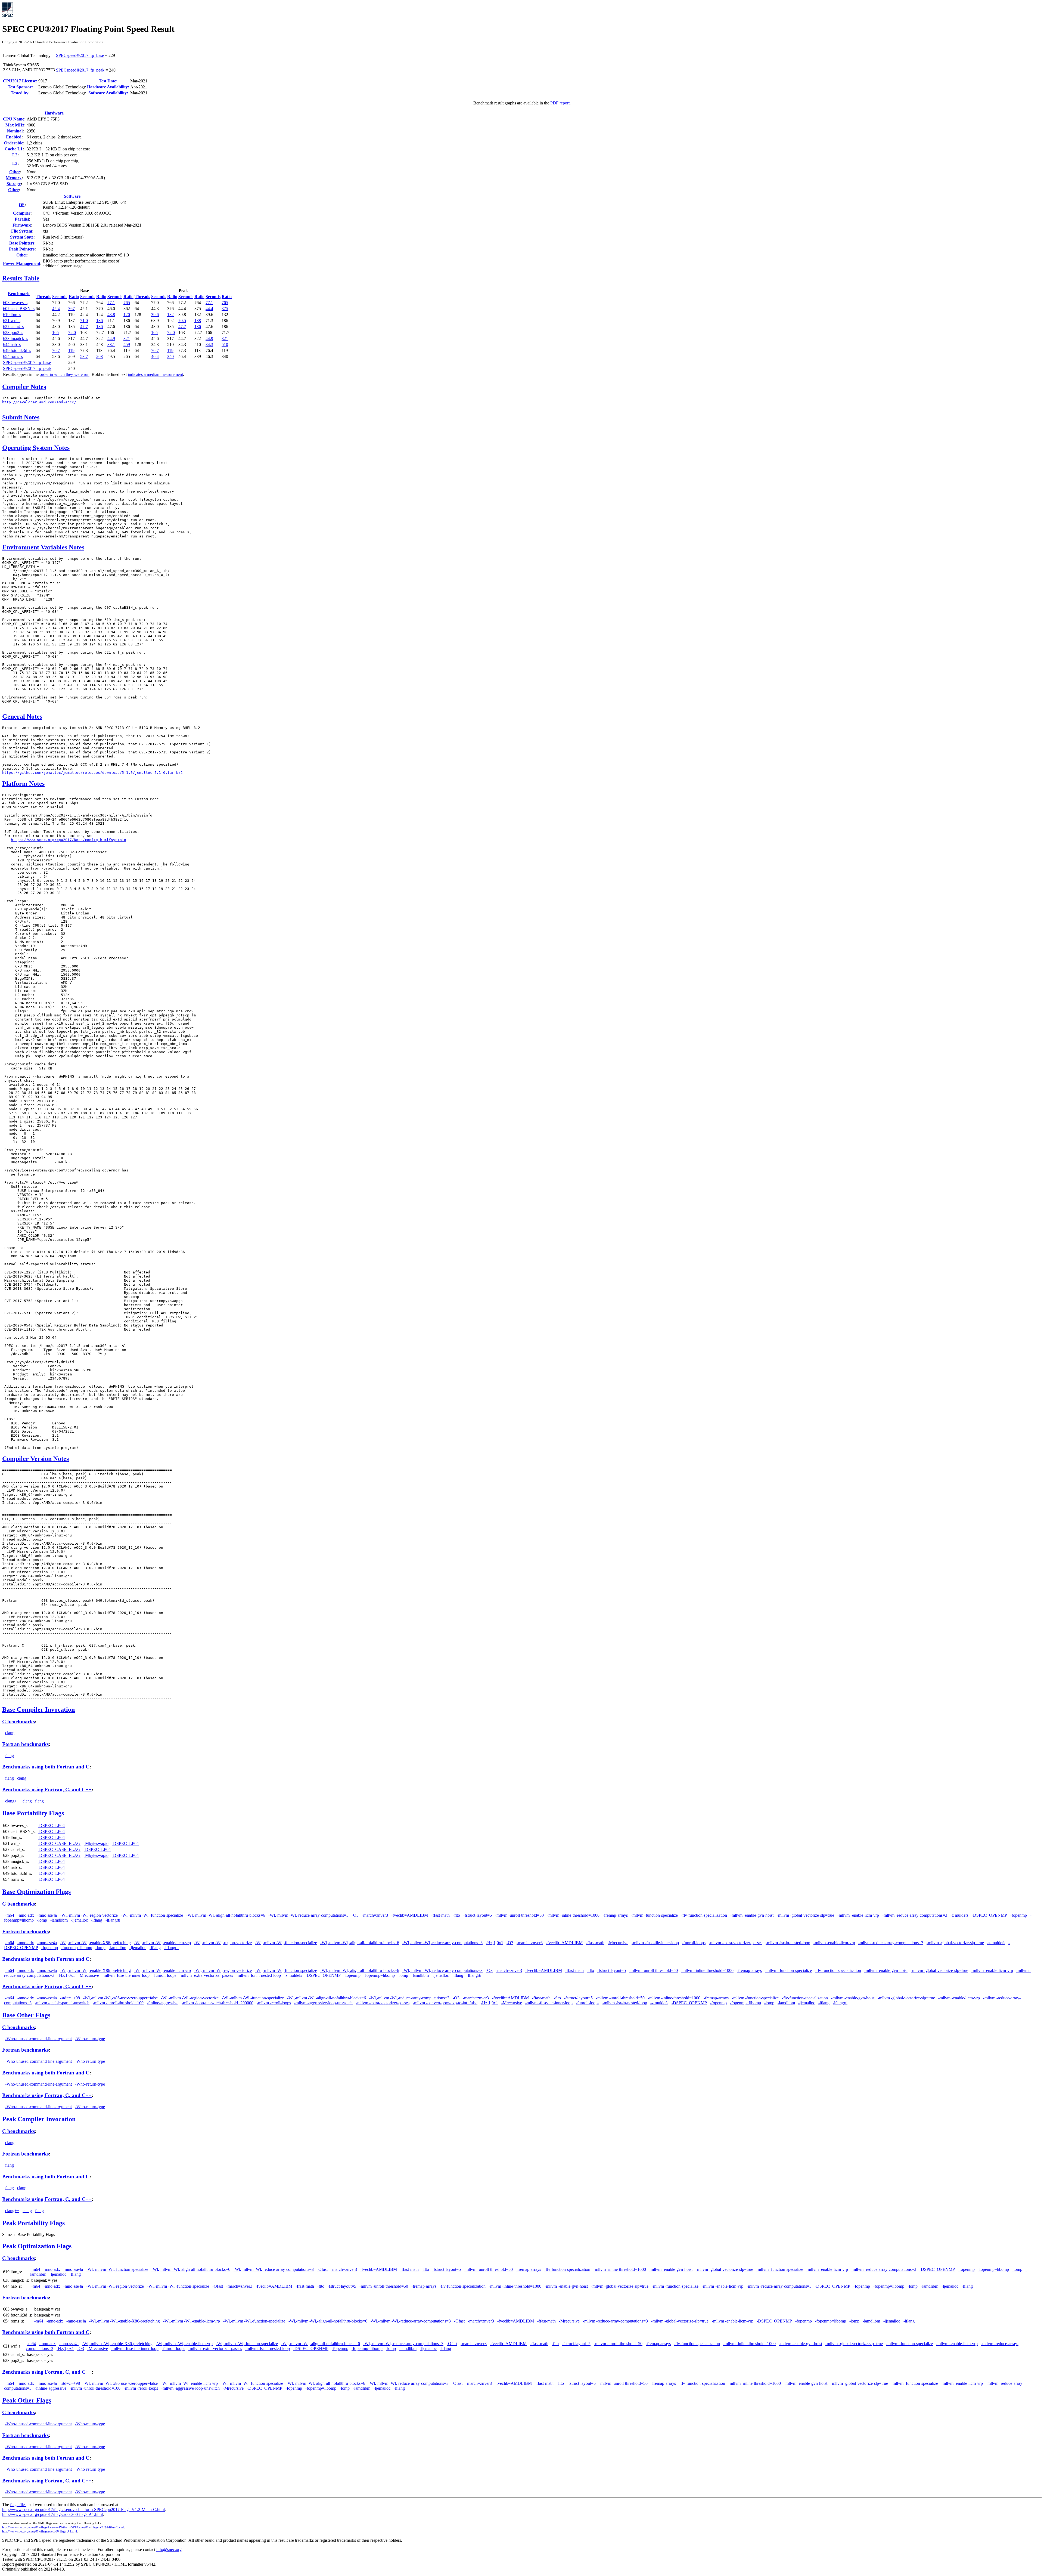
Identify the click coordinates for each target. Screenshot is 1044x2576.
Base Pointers (22, 243)
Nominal (15, 131)
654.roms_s (13, 356)
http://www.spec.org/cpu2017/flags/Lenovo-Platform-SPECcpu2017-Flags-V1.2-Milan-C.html (83, 2509)
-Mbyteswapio (96, 1843)
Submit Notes (21, 417)
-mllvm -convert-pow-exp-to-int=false (445, 2003)
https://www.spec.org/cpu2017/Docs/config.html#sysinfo (69, 840)
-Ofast (322, 2269)
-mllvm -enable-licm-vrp (858, 1915)
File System (22, 231)
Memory (14, 178)
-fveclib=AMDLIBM (410, 1915)
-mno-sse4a (47, 1915)
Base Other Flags (26, 2015)
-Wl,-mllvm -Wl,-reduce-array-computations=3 (308, 1915)
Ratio (74, 297)
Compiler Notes (24, 387)
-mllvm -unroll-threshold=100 (118, 2003)
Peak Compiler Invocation (39, 2119)
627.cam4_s (13, 327)
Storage (14, 184)
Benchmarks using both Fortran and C (46, 1767)
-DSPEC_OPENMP (989, 1915)
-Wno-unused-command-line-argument (38, 2039)
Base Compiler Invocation (38, 1709)
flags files (18, 2505)
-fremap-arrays (615, 1915)
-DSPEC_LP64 (51, 1825)
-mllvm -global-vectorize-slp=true (805, 1915)
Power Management (22, 263)
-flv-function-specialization (704, 1915)
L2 (15, 155)
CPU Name (14, 119)
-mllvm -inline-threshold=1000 (573, 1915)
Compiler (22, 213)
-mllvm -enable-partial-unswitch (62, 2003)
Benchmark (19, 294)
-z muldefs (959, 1915)
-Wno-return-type (90, 2039)
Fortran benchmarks (25, 1744)
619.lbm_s (12, 315)
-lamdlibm (59, 1920)
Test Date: (108, 81)
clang (10, 1733)
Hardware (54, 113)
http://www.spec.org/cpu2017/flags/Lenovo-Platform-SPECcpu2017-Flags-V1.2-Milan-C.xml (63, 2527)
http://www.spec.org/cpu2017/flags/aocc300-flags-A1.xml (40, 2531)
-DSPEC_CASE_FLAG (59, 1843)
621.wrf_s (12, 321)
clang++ (12, 1801)
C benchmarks (18, 1722)
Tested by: (20, 93)
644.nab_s (12, 344)
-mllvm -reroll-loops (274, 2003)
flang (10, 1756)
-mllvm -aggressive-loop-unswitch (323, 2003)
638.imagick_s (15, 338)
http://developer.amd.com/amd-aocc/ (39, 402)
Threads (43, 297)
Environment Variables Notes (43, 547)
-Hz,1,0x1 (495, 1943)
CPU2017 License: (20, 81)
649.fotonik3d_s (17, 350)
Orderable (14, 143)
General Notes (22, 716)
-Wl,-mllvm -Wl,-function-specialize (152, 1915)
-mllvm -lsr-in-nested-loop (788, 1943)
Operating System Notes (36, 448)
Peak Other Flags (27, 2400)
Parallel (22, 219)
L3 (15, 163)
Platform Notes (23, 784)
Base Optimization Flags (36, 1892)
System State (22, 237)
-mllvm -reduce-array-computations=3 (915, 1915)
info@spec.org (169, 2549)
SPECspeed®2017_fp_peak (80, 70)
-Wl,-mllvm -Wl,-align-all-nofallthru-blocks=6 (226, 1915)
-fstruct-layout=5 (478, 1915)
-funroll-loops (694, 1943)
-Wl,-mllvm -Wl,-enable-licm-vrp (162, 1943)
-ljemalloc (79, 1920)
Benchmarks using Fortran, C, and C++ (47, 1790)
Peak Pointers (22, 249)
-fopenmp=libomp (77, 1948)
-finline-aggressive (163, 2003)
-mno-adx (26, 1915)
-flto (456, 1915)
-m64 (10, 1915)
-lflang (97, 1920)
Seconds (60, 297)
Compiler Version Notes (35, 1459)
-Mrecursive (618, 1943)
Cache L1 (14, 149)
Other (15, 172)
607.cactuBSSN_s (19, 309)
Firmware (22, 225)
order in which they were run (65, 374)
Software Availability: (108, 93)
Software (72, 196)
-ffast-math (440, 1915)
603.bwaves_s (15, 303)
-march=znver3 (375, 1915)
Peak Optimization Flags (37, 2246)
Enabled (14, 137)
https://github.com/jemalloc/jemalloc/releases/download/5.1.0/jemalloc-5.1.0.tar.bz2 (92, 773)
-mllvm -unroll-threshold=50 (519, 1915)
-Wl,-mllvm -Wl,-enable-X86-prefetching (95, 1943)
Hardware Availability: (108, 87)
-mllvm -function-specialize (654, 1915)
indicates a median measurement (155, 374)
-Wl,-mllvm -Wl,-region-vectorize (89, 1915)
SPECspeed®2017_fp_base (80, 55)
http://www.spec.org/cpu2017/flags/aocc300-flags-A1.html (52, 2514)
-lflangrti (113, 1920)
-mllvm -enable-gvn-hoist (752, 1915)
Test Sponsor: (20, 87)
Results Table (21, 278)
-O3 (355, 1915)
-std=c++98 (70, 1998)
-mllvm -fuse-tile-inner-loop (655, 1943)
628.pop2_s (13, 333)
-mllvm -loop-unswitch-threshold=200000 (217, 2003)
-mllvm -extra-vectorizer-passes (736, 1943)
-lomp (42, 1920)
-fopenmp (1019, 1915)
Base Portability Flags (33, 1813)
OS (22, 205)
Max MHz (15, 125)
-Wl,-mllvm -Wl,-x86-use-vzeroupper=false (120, 1998)
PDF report (560, 103)
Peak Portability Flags (33, 2223)
